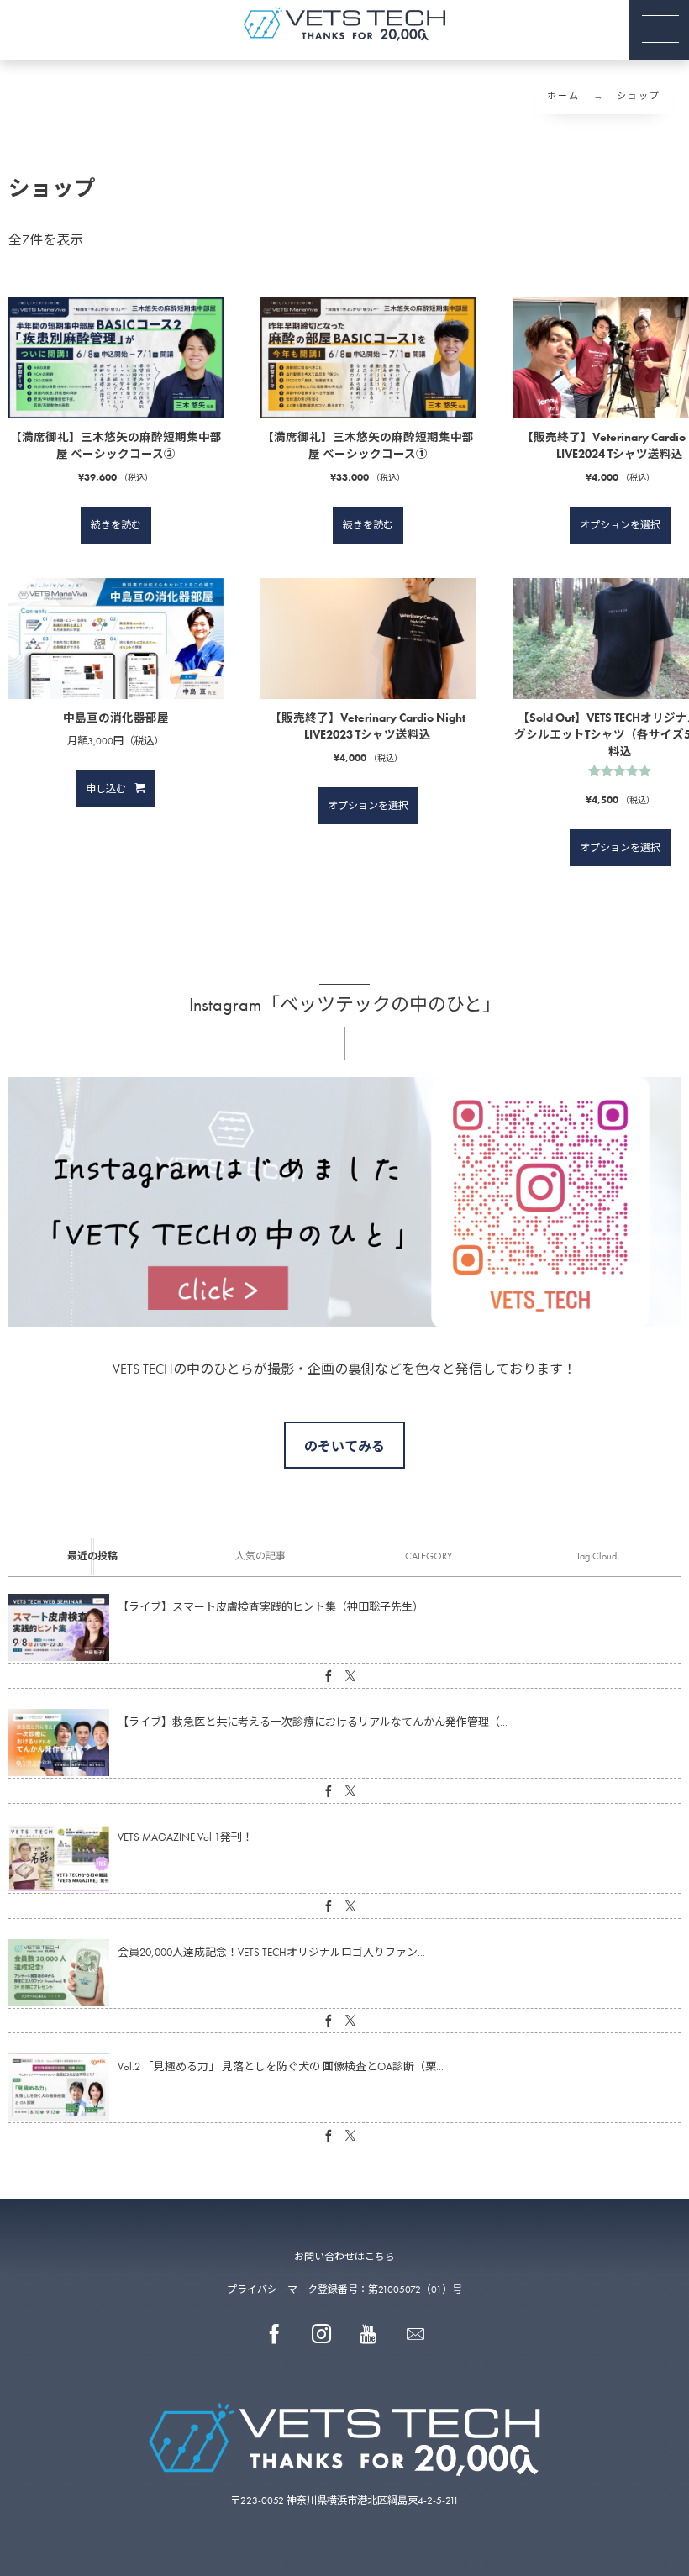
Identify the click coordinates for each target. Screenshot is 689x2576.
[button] (659, 30)
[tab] (92, 1556)
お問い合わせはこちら (344, 2257)
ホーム (563, 96)
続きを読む (116, 525)
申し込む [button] (106, 789)
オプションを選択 (620, 525)
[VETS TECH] (344, 24)
